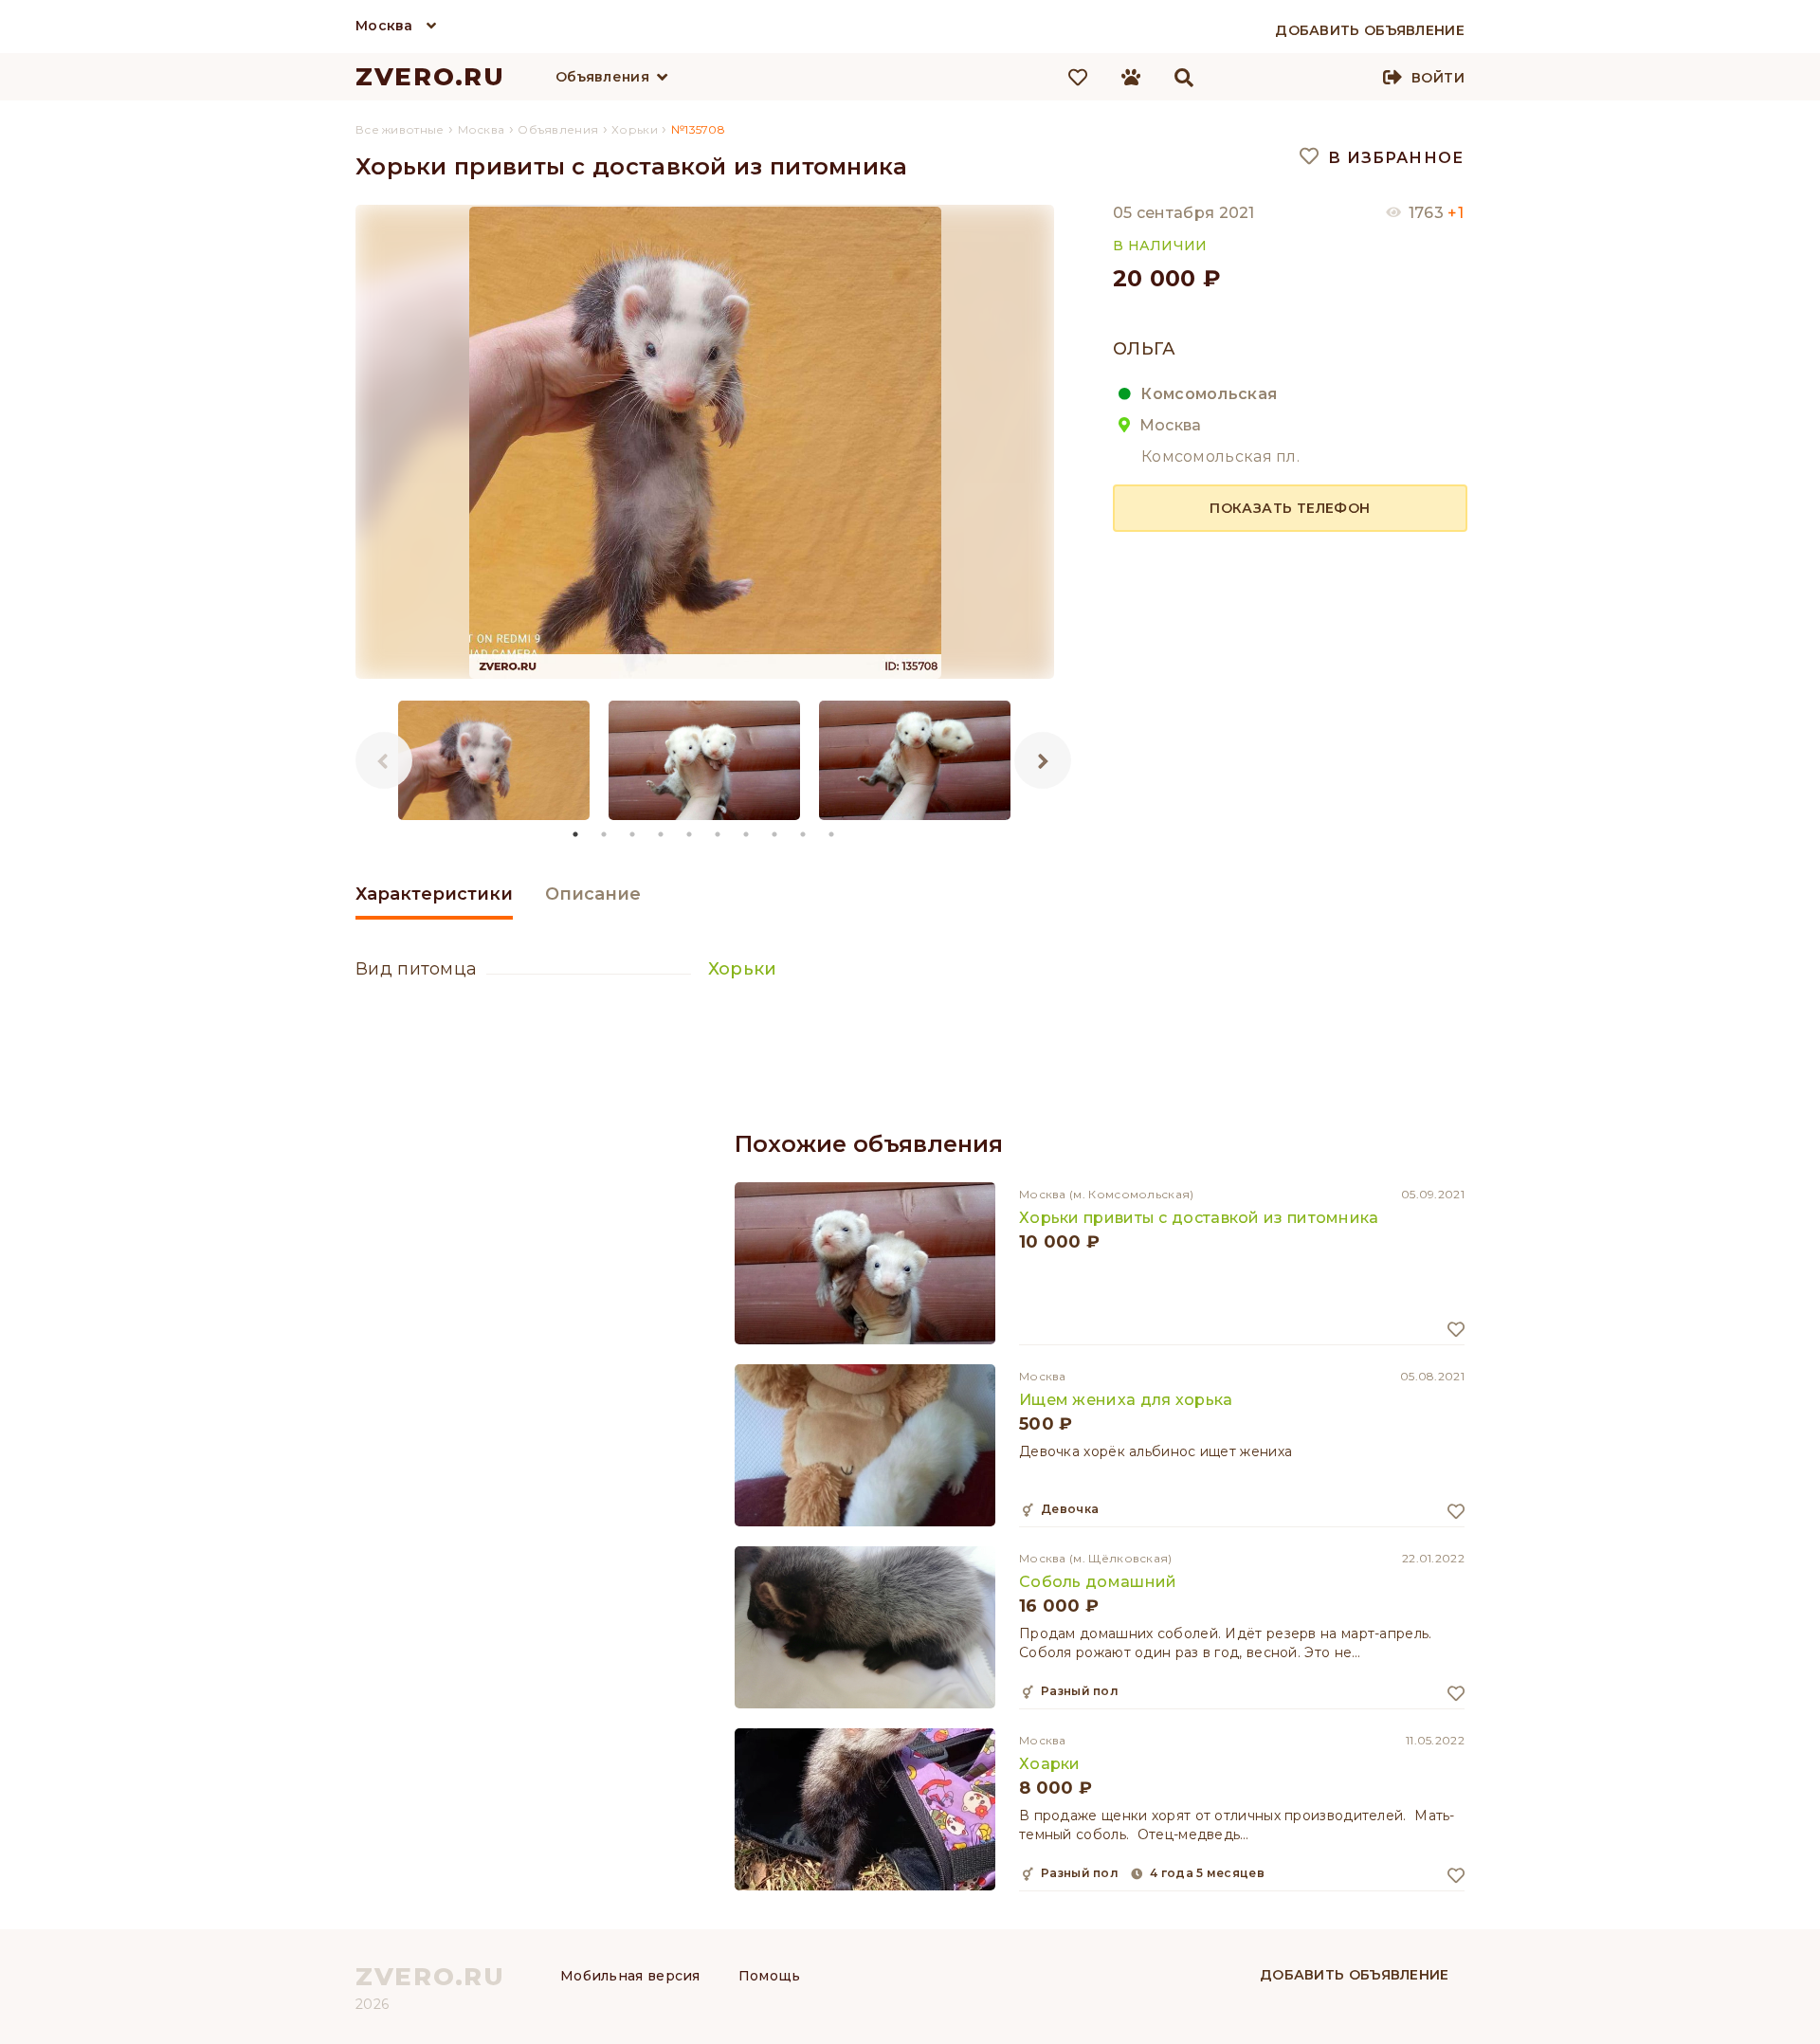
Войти (1438, 78)
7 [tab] (747, 834)
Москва (384, 26)
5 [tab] (690, 834)
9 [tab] (804, 834)
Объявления (602, 77)
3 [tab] (633, 834)
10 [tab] (832, 834)
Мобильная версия (630, 1976)
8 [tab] (775, 834)
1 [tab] (576, 834)
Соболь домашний (1098, 1582)
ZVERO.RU (430, 77)
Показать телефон (1290, 508)
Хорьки (743, 969)
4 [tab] (662, 834)
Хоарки (1050, 1764)
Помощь (770, 1976)
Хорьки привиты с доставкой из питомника (1199, 1218)
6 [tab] (719, 834)
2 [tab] (605, 834)
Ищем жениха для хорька (1126, 1400)
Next (1043, 760)
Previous (384, 760)
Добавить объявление (1355, 1975)
